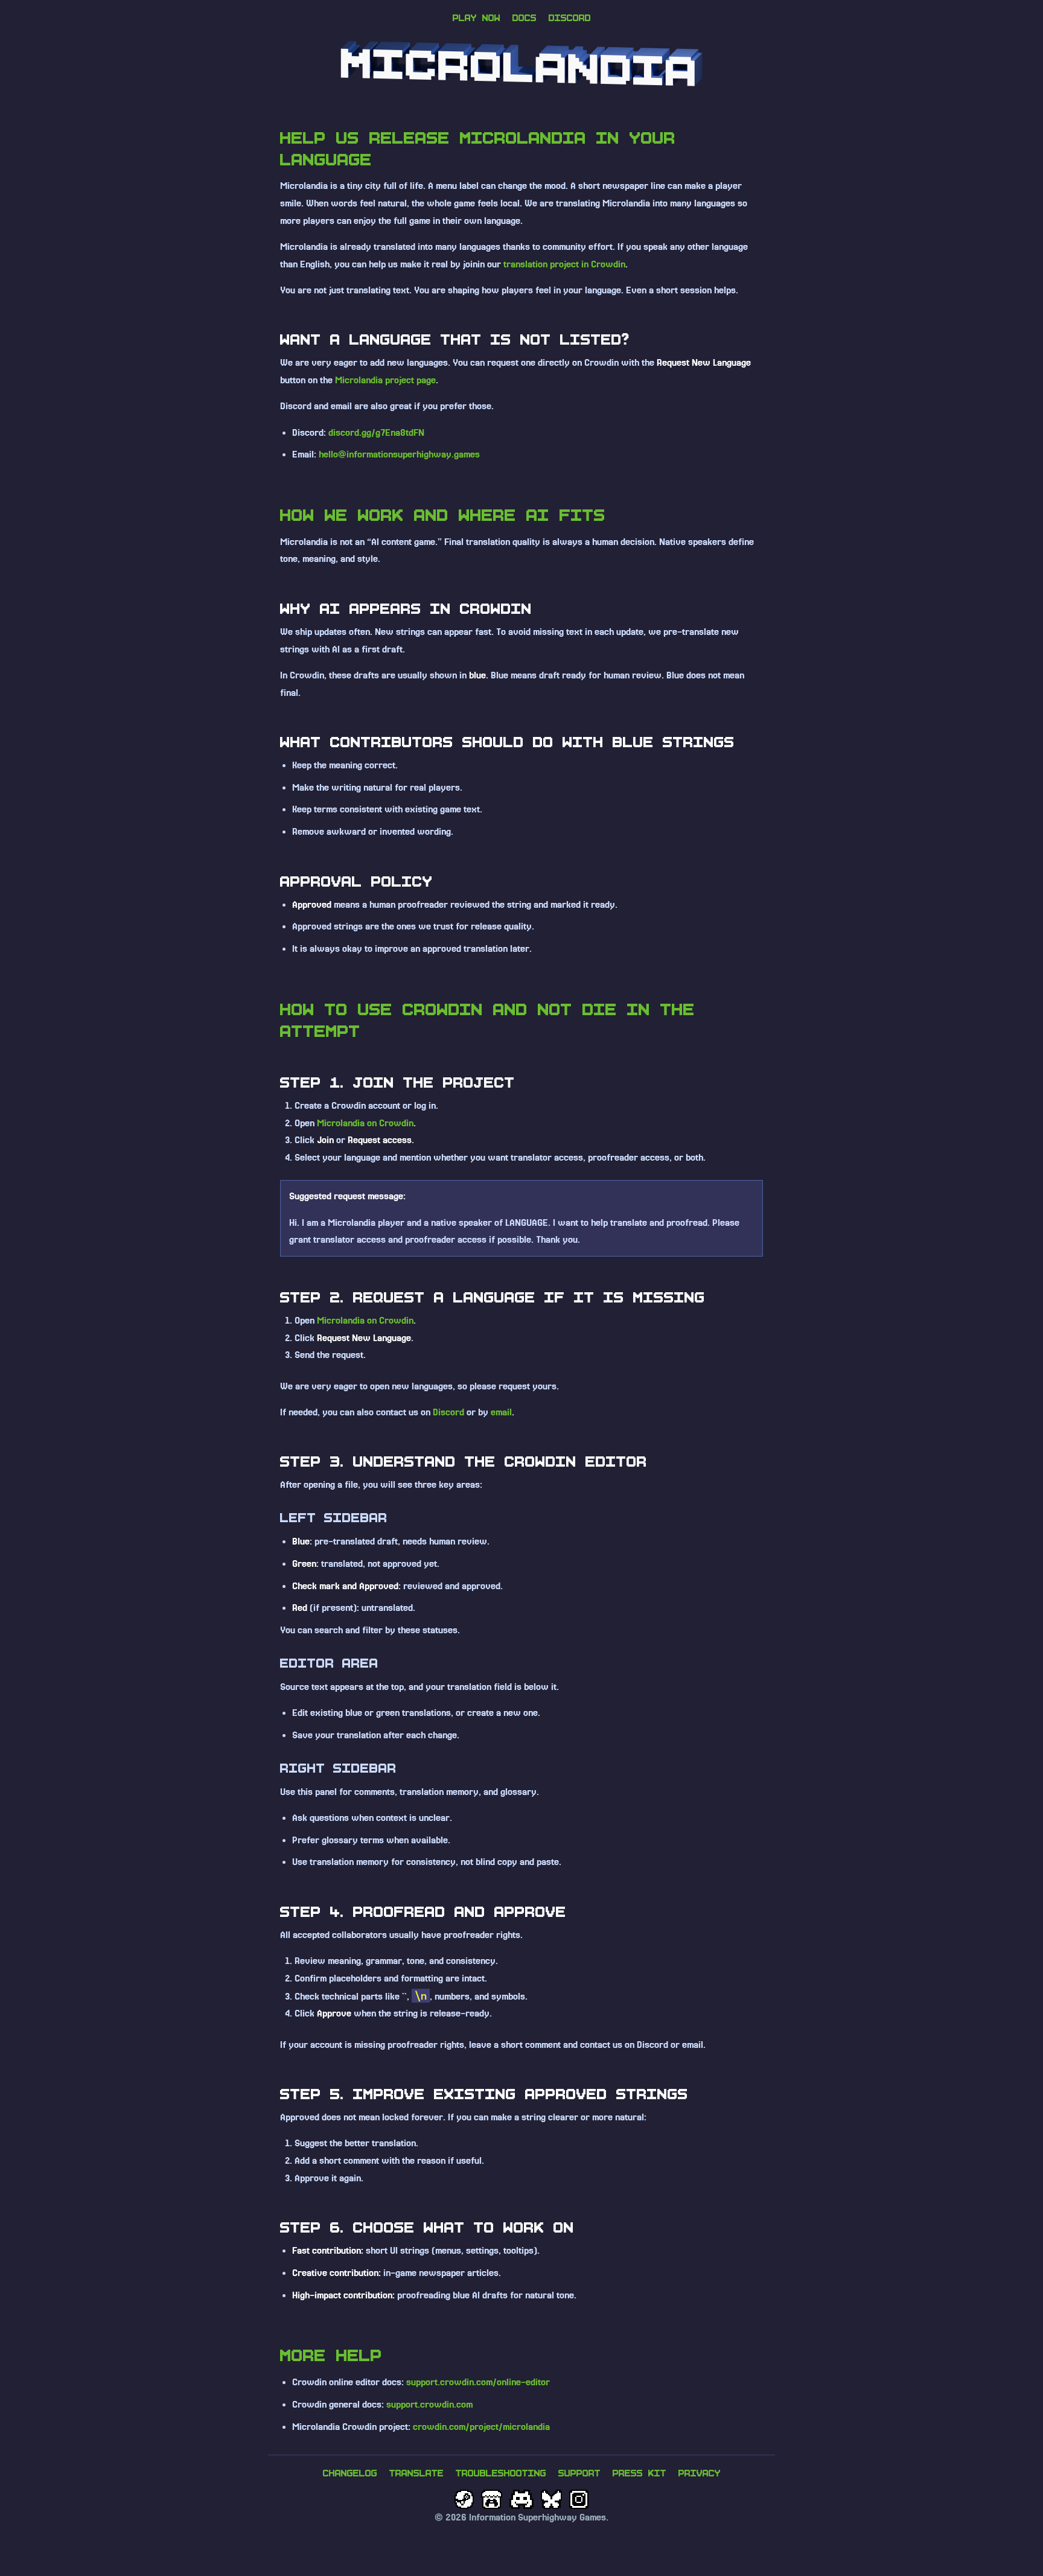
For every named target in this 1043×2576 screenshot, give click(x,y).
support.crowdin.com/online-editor (478, 2382)
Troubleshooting (501, 2473)
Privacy (700, 2473)
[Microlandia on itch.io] (491, 2499)
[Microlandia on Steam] (464, 2499)
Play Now (477, 18)
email (501, 1412)
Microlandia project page (385, 380)
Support (579, 2473)
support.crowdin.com (429, 2405)
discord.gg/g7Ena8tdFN (376, 433)
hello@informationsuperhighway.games (399, 454)
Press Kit (640, 2473)
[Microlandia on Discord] (522, 2499)
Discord (570, 18)
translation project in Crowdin (564, 264)
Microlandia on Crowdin (365, 1123)
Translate (416, 2473)
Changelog (350, 2473)
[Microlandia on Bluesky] (551, 2499)
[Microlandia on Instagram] (579, 2499)
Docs (525, 18)
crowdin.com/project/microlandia (481, 2427)
